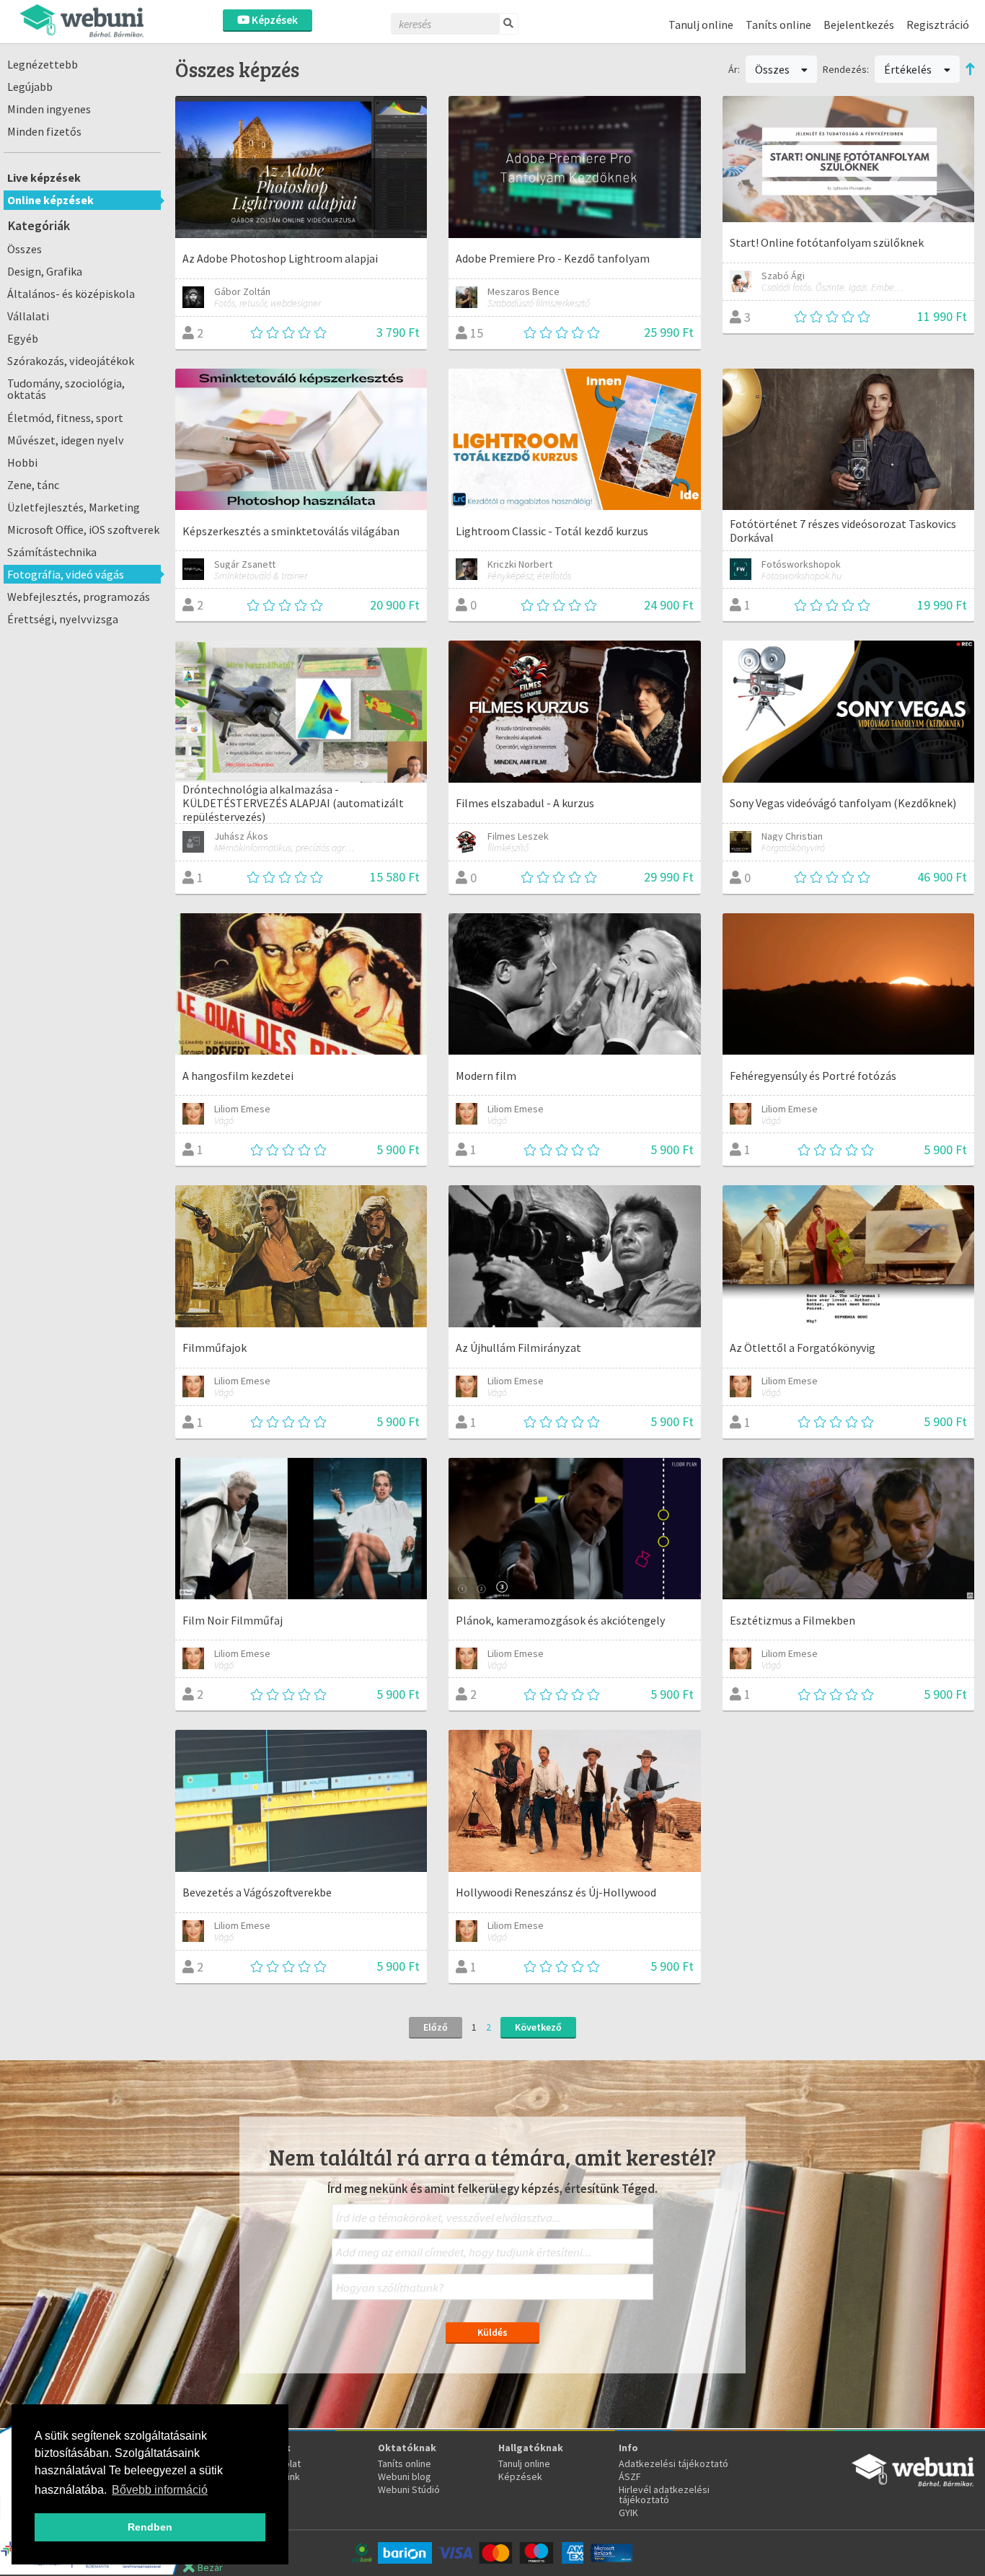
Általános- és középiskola (71, 294)
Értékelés (909, 69)
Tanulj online (701, 25)
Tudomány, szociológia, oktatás (66, 389)
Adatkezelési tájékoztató (673, 2463)
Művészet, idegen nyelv (66, 440)
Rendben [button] (150, 2527)
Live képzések (44, 177)
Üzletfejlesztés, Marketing (74, 507)
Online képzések (50, 200)
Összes (25, 249)
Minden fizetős (44, 131)
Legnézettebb (43, 64)
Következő (538, 2027)
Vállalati (28, 316)
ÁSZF (630, 2476)
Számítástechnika (52, 552)
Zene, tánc (33, 485)
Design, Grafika (45, 271)
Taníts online (778, 25)
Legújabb (30, 87)
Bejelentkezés (859, 25)
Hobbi (22, 462)
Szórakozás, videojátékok (71, 361)
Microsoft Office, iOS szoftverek (83, 529)
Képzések (274, 20)
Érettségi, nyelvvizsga (63, 619)
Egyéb (23, 338)
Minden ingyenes (49, 109)
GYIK (628, 2513)
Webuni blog (405, 2476)
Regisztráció (938, 25)
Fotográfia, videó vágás (66, 574)
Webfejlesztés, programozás (79, 597)
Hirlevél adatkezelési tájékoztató (664, 2494)
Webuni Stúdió (409, 2489)
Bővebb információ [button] (160, 2490)
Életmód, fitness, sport (65, 418)
